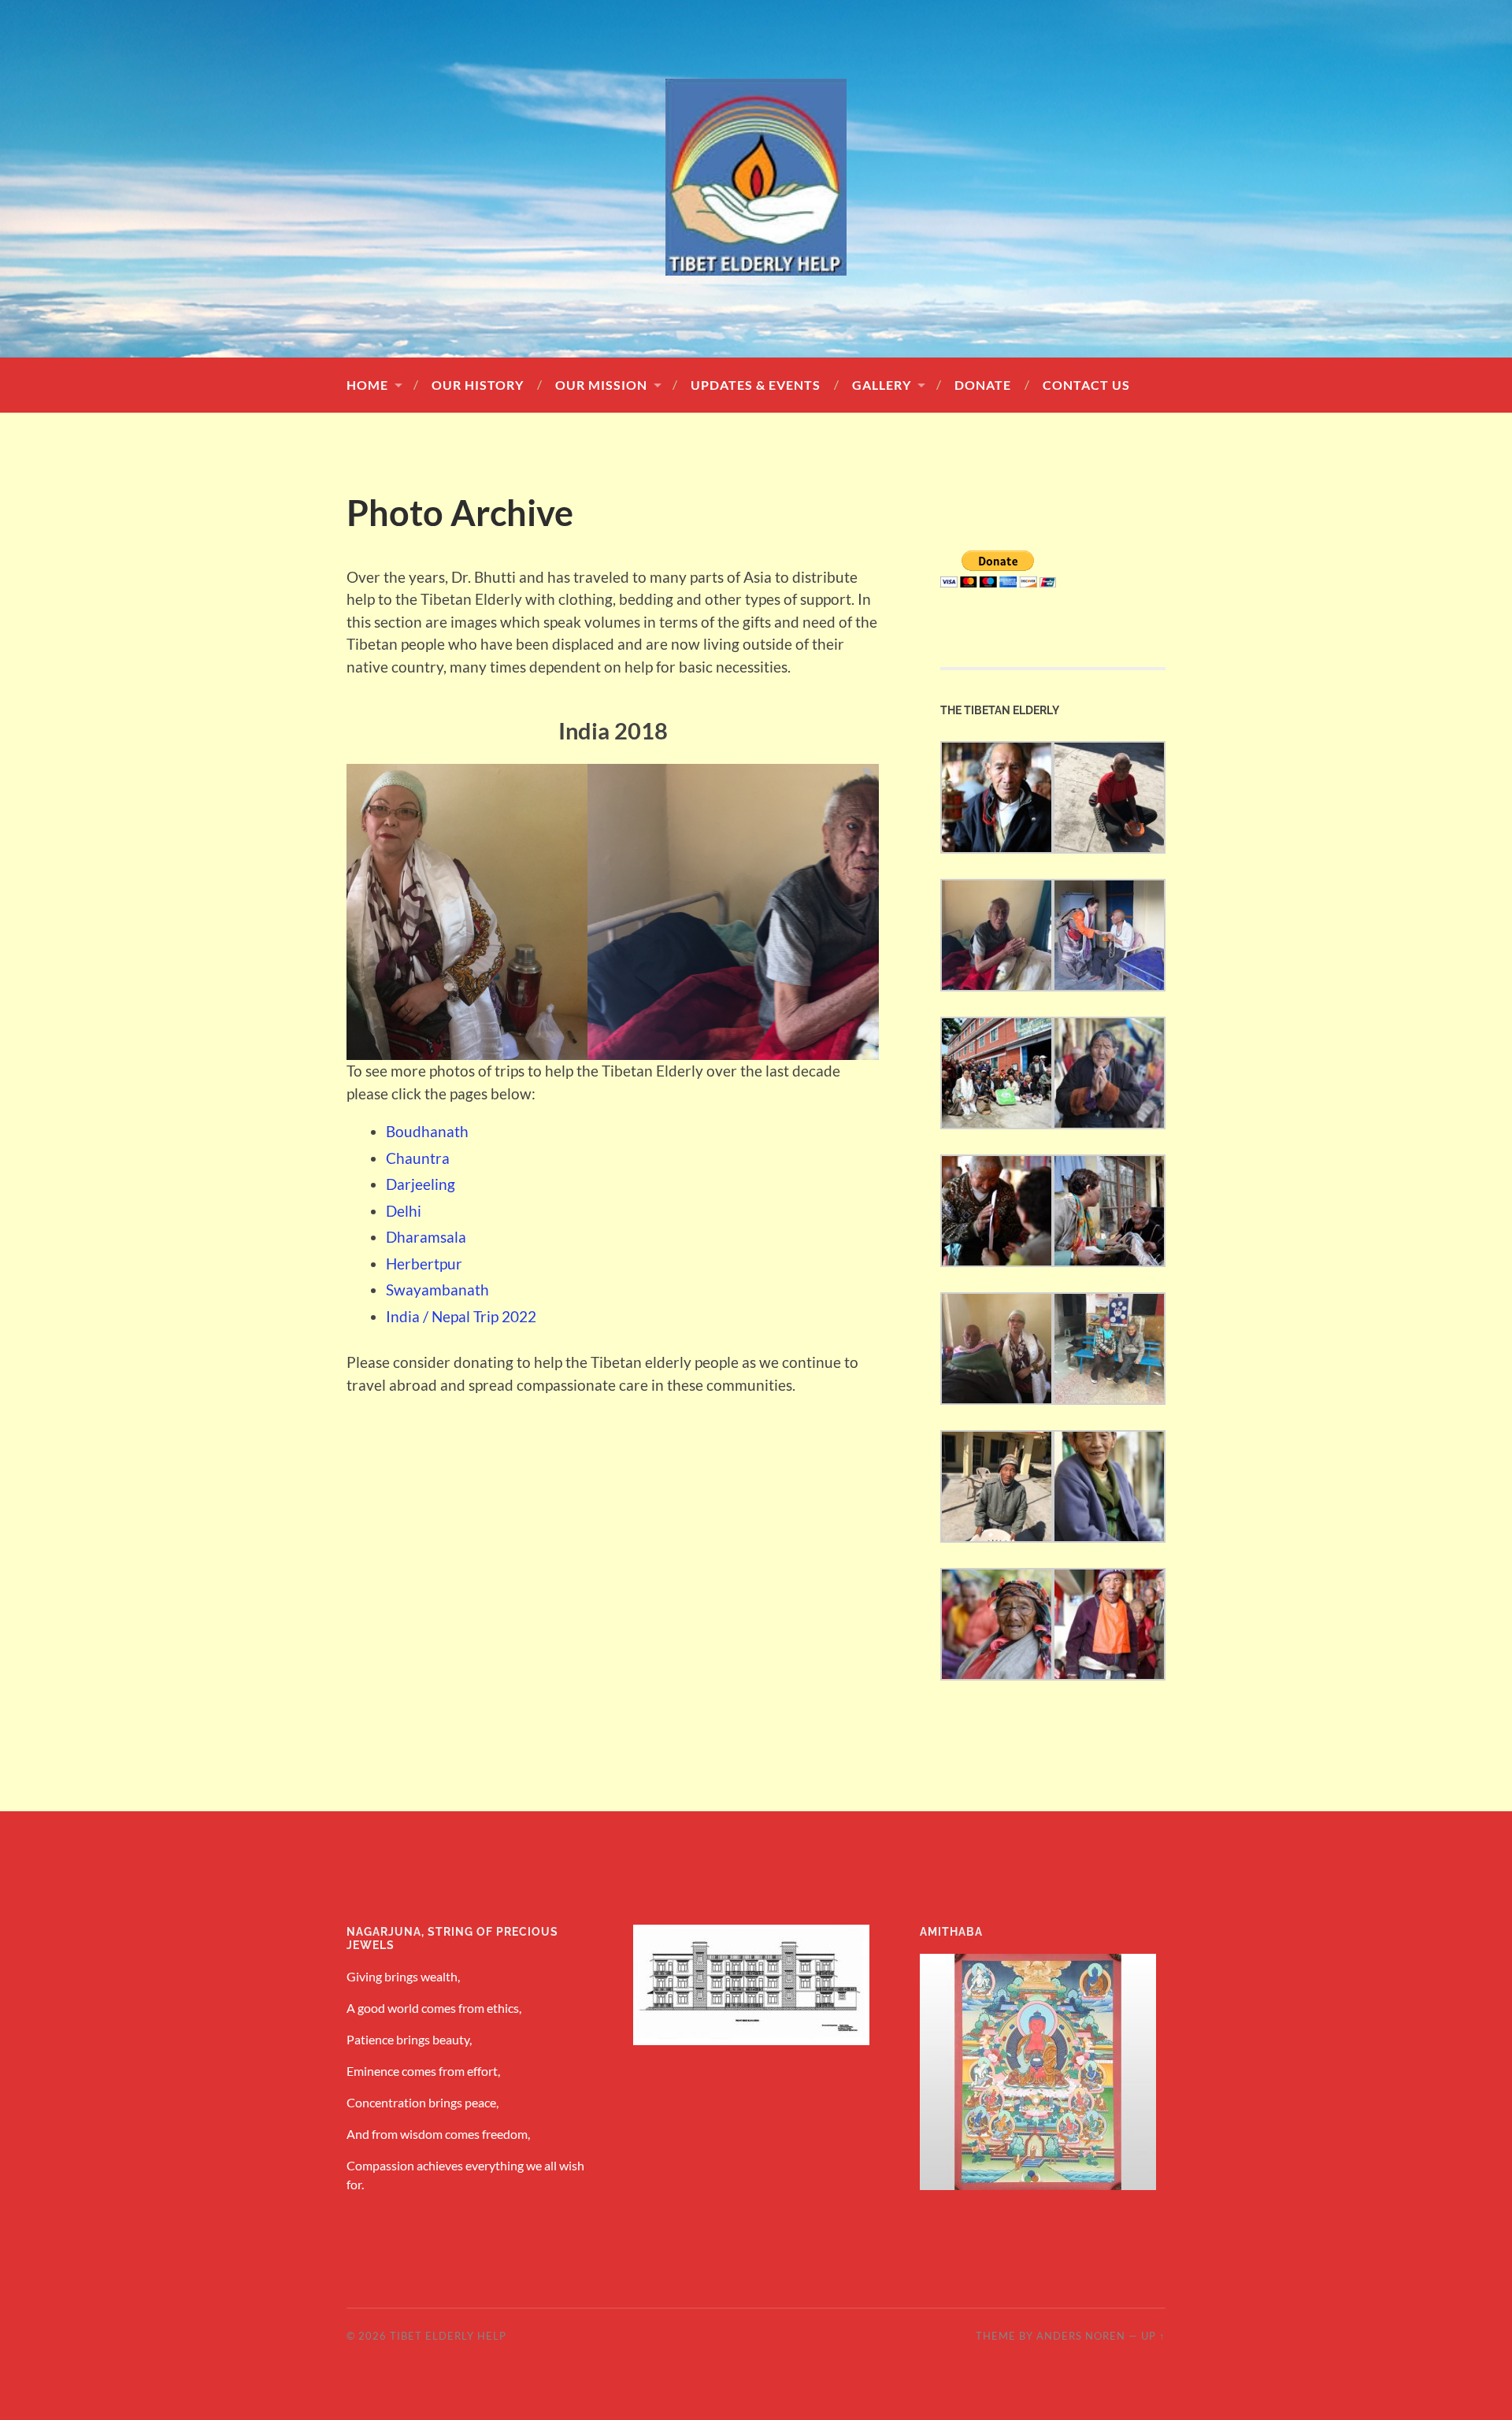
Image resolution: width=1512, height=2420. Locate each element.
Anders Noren (1081, 2336)
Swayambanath (437, 1290)
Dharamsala (426, 1237)
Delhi (404, 1211)
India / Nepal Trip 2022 (461, 1316)
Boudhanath (427, 1131)
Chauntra (418, 1158)
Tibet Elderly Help (448, 2336)
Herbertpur (424, 1264)
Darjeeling (421, 1184)
